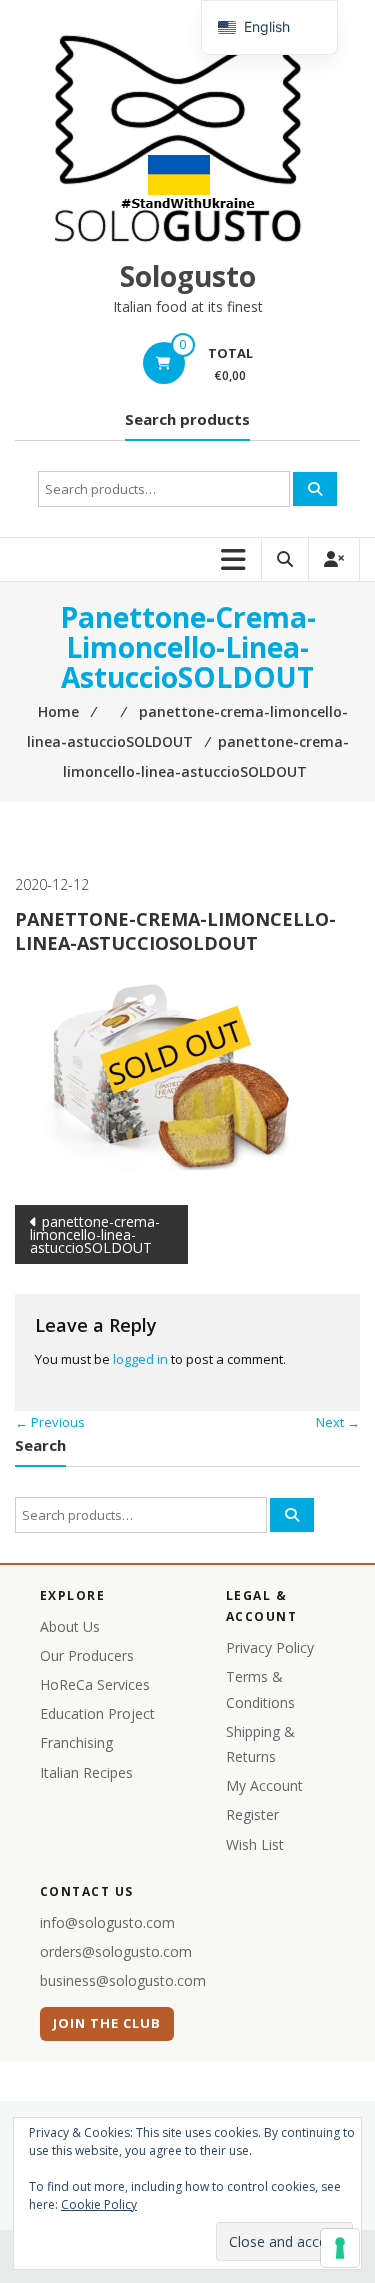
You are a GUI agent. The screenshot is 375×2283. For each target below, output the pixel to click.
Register (252, 1814)
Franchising (76, 1742)
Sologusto (188, 276)
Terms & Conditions (260, 1689)
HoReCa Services (95, 1684)
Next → (338, 1422)
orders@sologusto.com (116, 1951)
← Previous (50, 1422)
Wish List (255, 1844)
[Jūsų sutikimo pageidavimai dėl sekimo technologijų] (340, 2248)
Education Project (97, 1713)
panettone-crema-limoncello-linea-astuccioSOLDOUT (95, 1234)
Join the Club (107, 2023)
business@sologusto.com (123, 1980)
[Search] (315, 489)
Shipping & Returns (260, 1744)
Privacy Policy (270, 1647)
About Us (70, 1626)
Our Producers (87, 1655)
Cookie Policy (99, 2204)
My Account (264, 1785)
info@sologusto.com (107, 1922)
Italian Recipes (86, 1772)
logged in (140, 1359)
